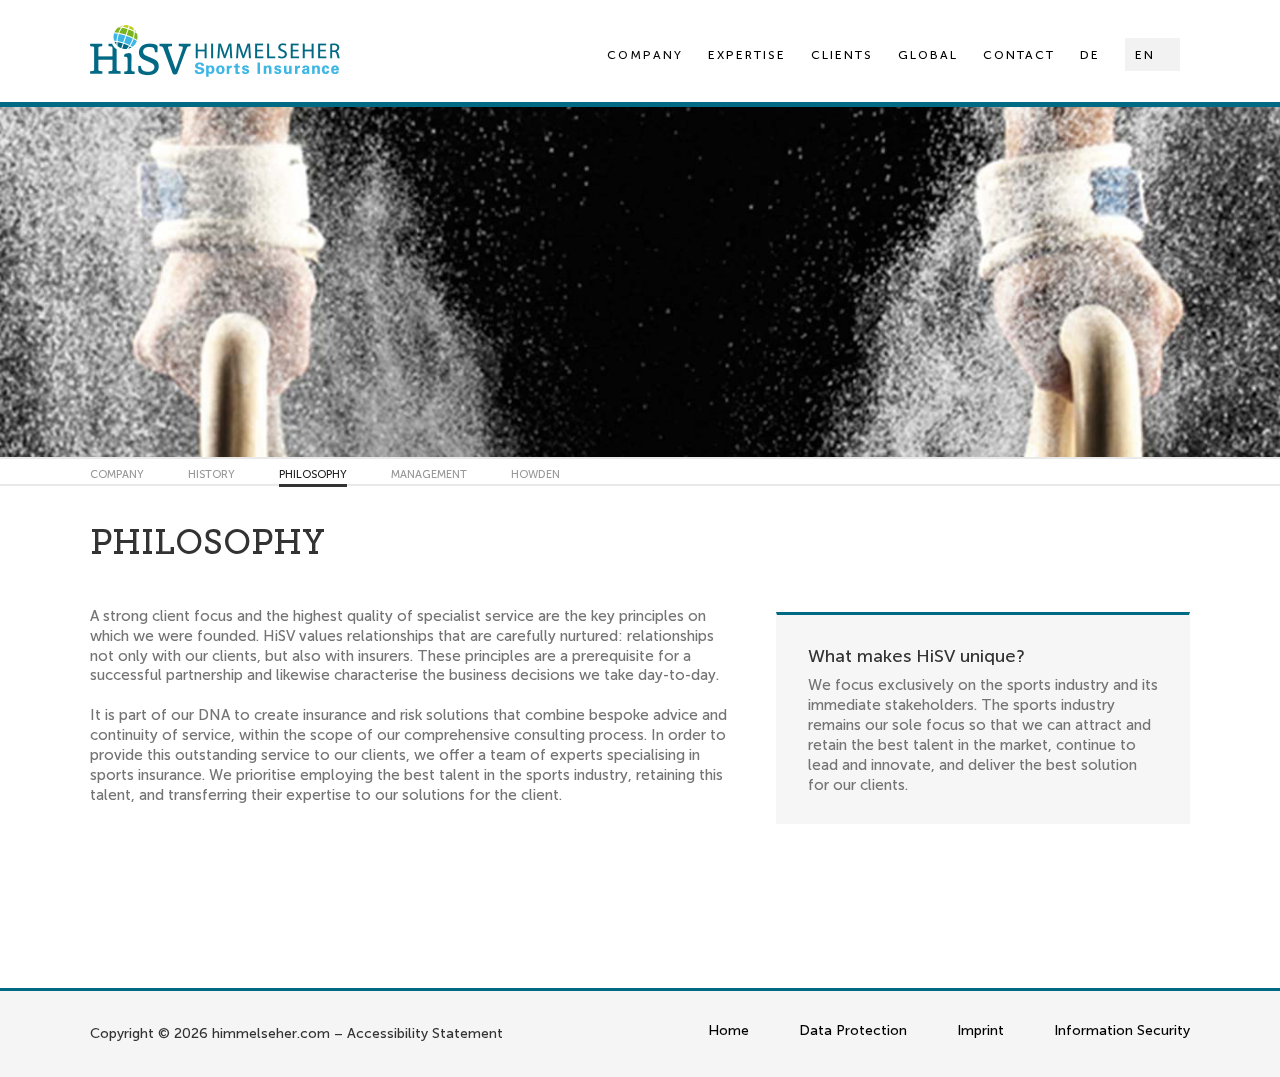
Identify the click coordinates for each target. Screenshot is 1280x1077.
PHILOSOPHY (313, 474)
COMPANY (117, 474)
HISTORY (211, 474)
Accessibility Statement (425, 1033)
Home (728, 1030)
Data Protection (853, 1030)
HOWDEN (535, 474)
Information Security (1122, 1030)
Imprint (980, 1030)
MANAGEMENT (429, 474)
